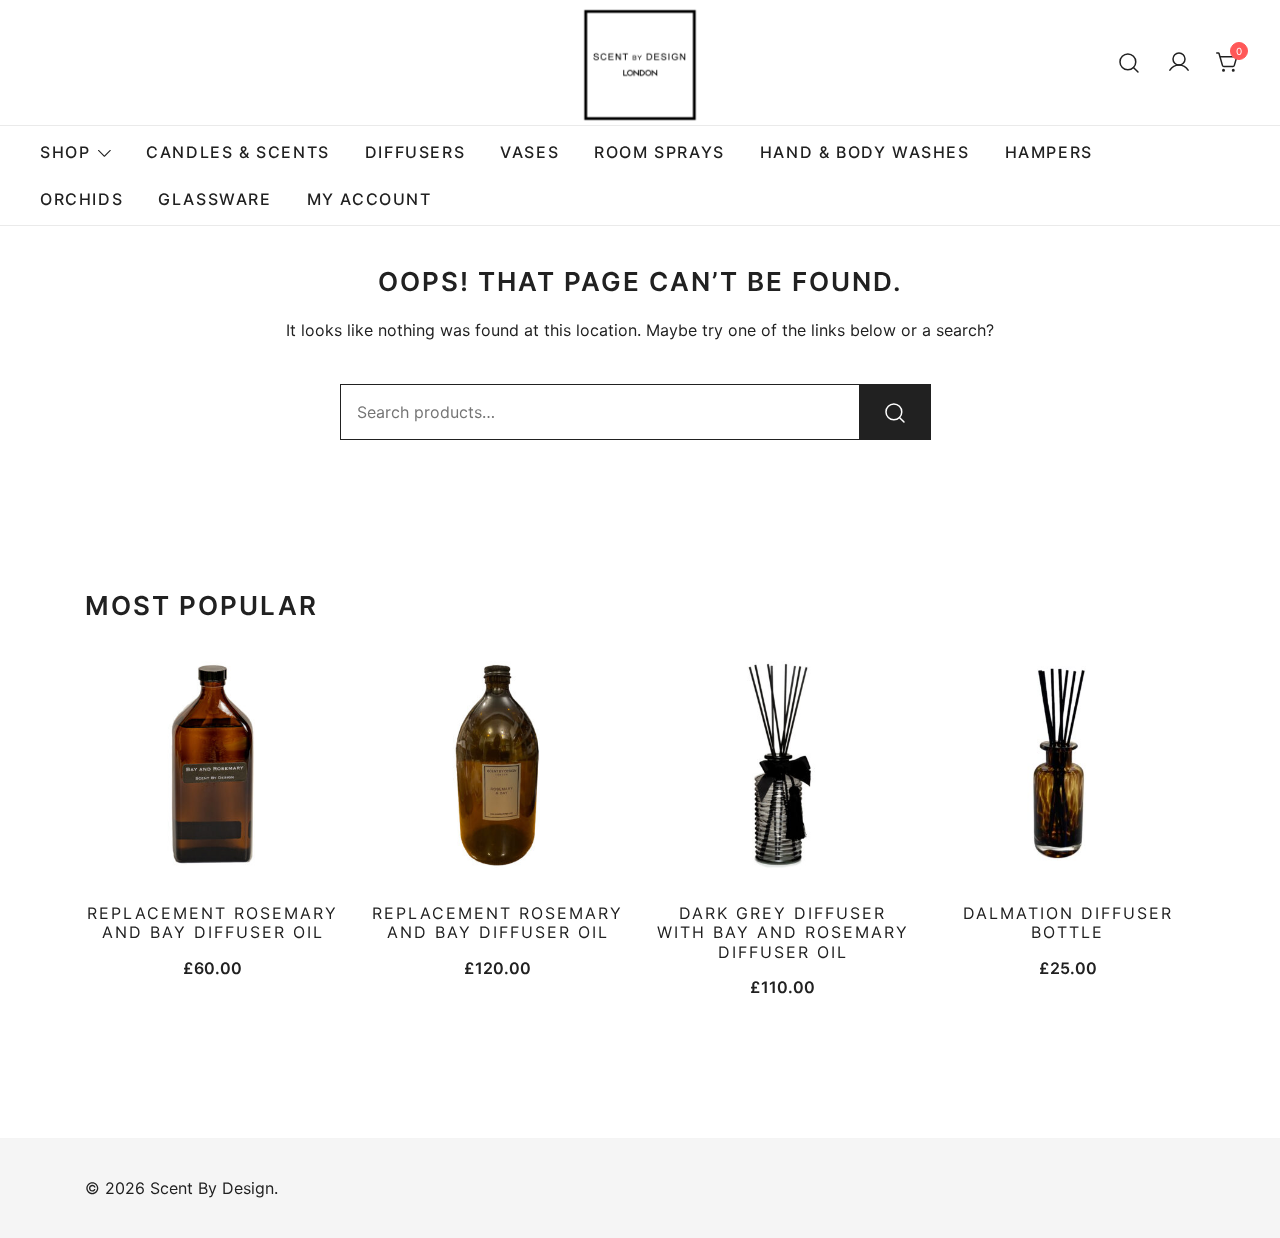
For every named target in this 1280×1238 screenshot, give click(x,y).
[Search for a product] (1129, 62)
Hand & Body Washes (865, 152)
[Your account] (1179, 63)
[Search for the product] (895, 412)
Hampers (1049, 152)
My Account (369, 199)
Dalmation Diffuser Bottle (1068, 922)
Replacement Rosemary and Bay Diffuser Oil (212, 922)
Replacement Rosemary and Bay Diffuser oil (497, 922)
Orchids (81, 199)
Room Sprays (659, 152)
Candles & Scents (238, 152)
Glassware (214, 199)
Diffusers (415, 152)
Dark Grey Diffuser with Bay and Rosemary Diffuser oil (783, 932)
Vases (529, 152)
